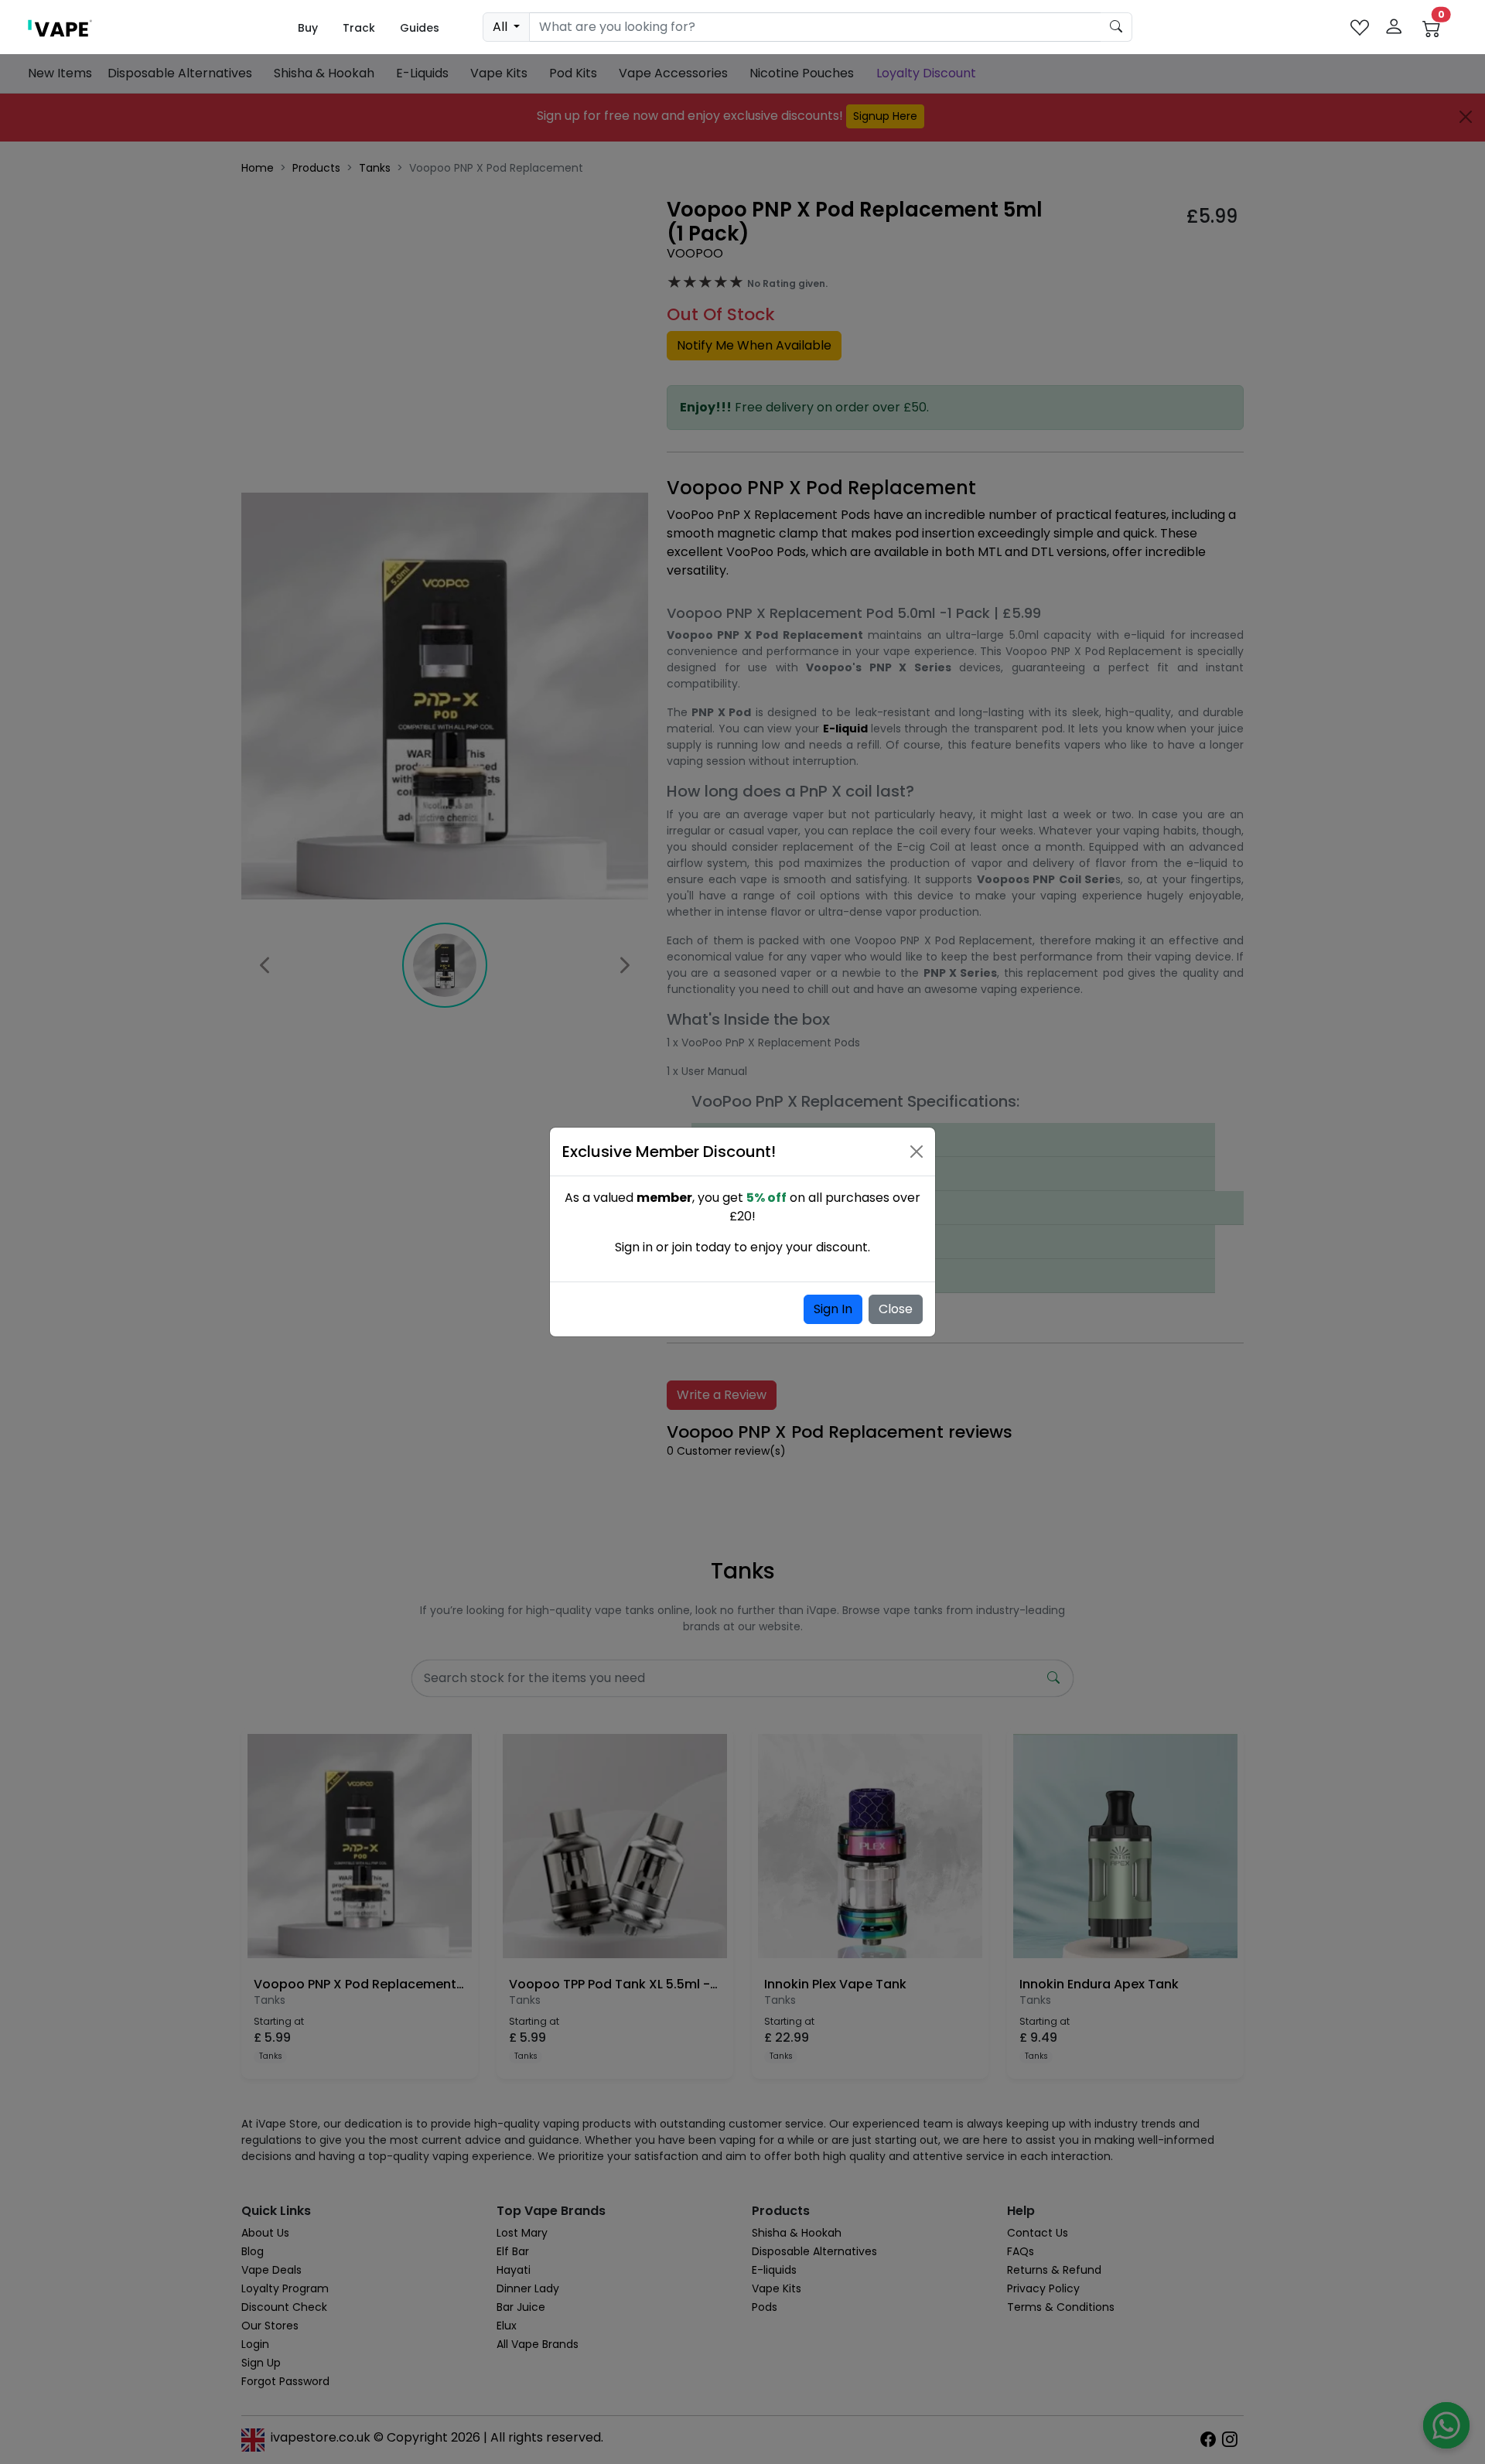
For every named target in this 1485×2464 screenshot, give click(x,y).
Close (896, 1309)
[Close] (917, 1152)
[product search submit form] (1116, 27)
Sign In (833, 1309)
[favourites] (1360, 27)
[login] (1394, 27)
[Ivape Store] (60, 27)
